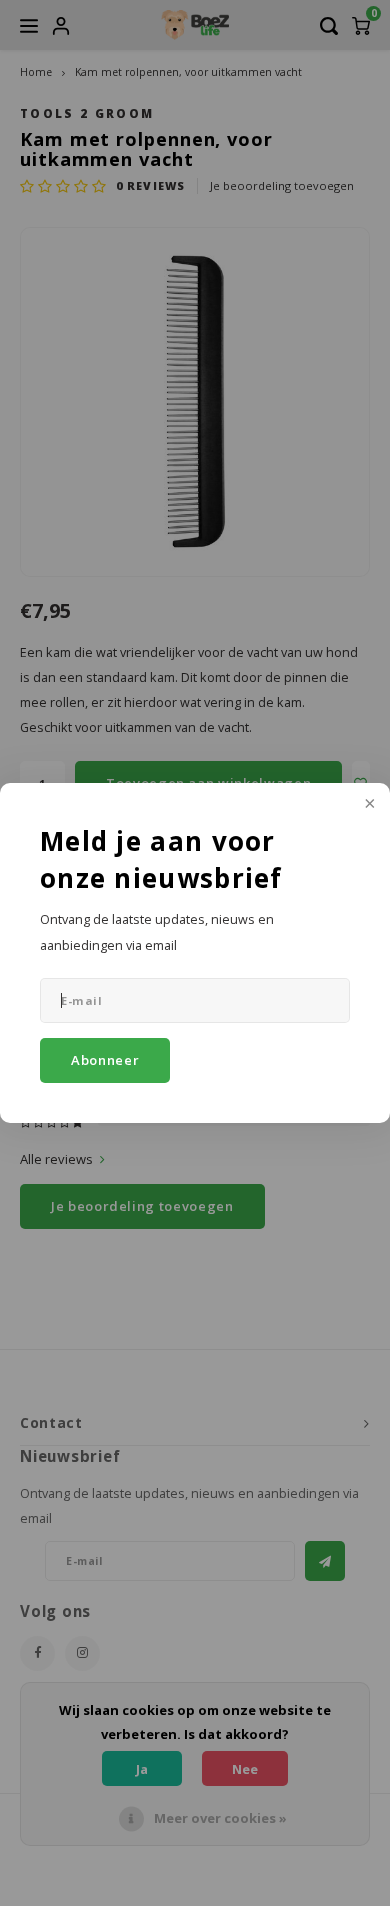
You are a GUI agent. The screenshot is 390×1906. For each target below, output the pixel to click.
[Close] (368, 805)
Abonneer (105, 1060)
